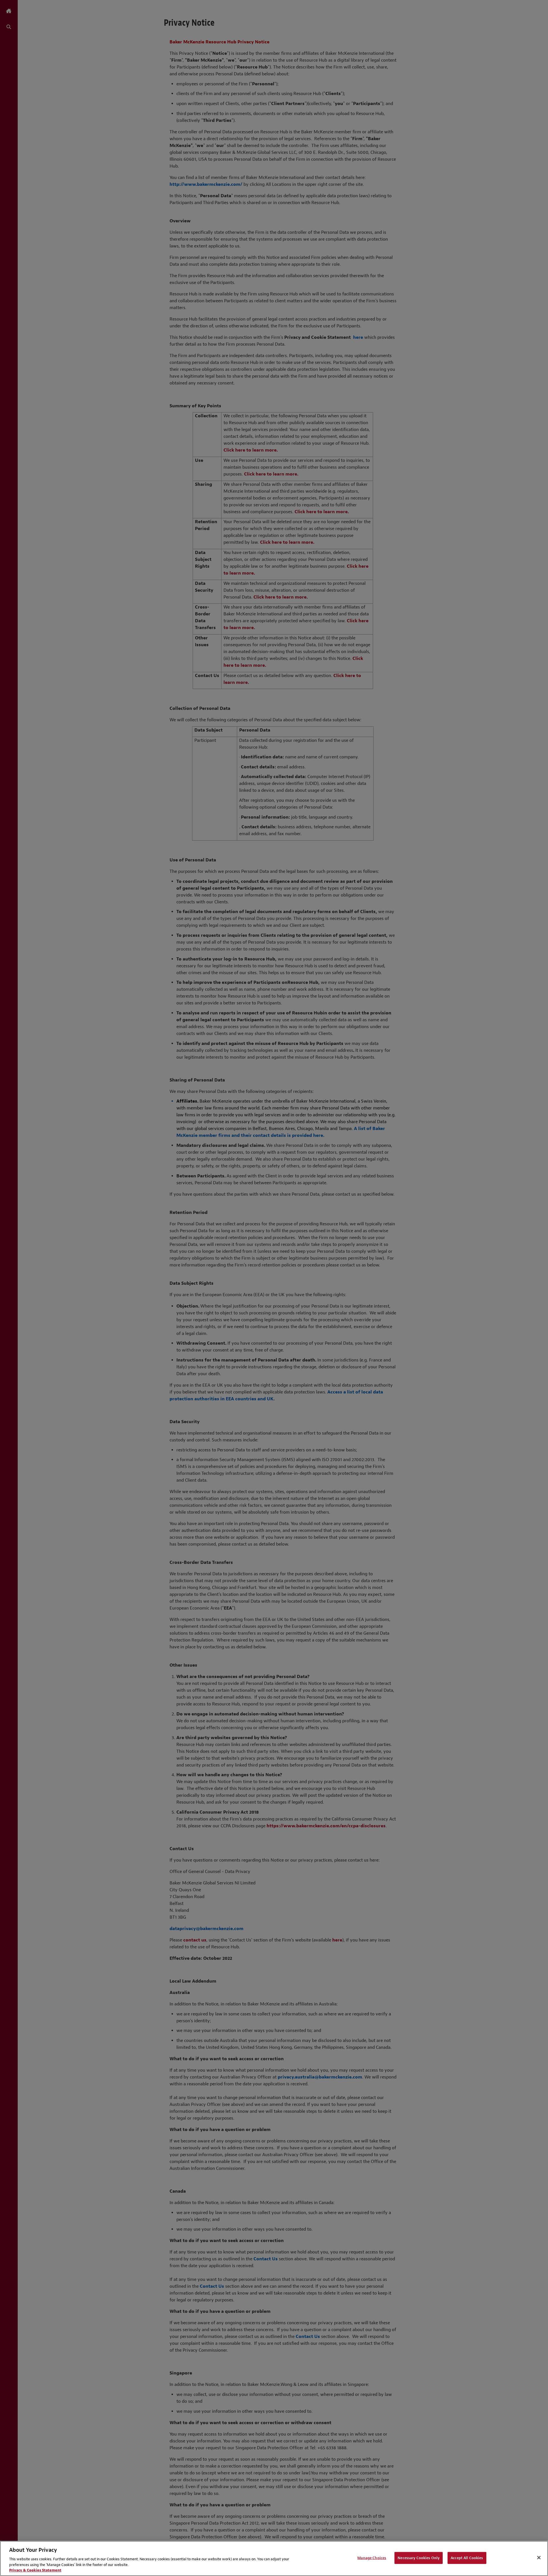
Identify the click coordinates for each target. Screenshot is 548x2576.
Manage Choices (372, 2558)
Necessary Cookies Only (419, 2558)
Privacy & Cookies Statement (35, 2570)
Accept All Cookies (467, 2558)
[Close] (539, 2558)
